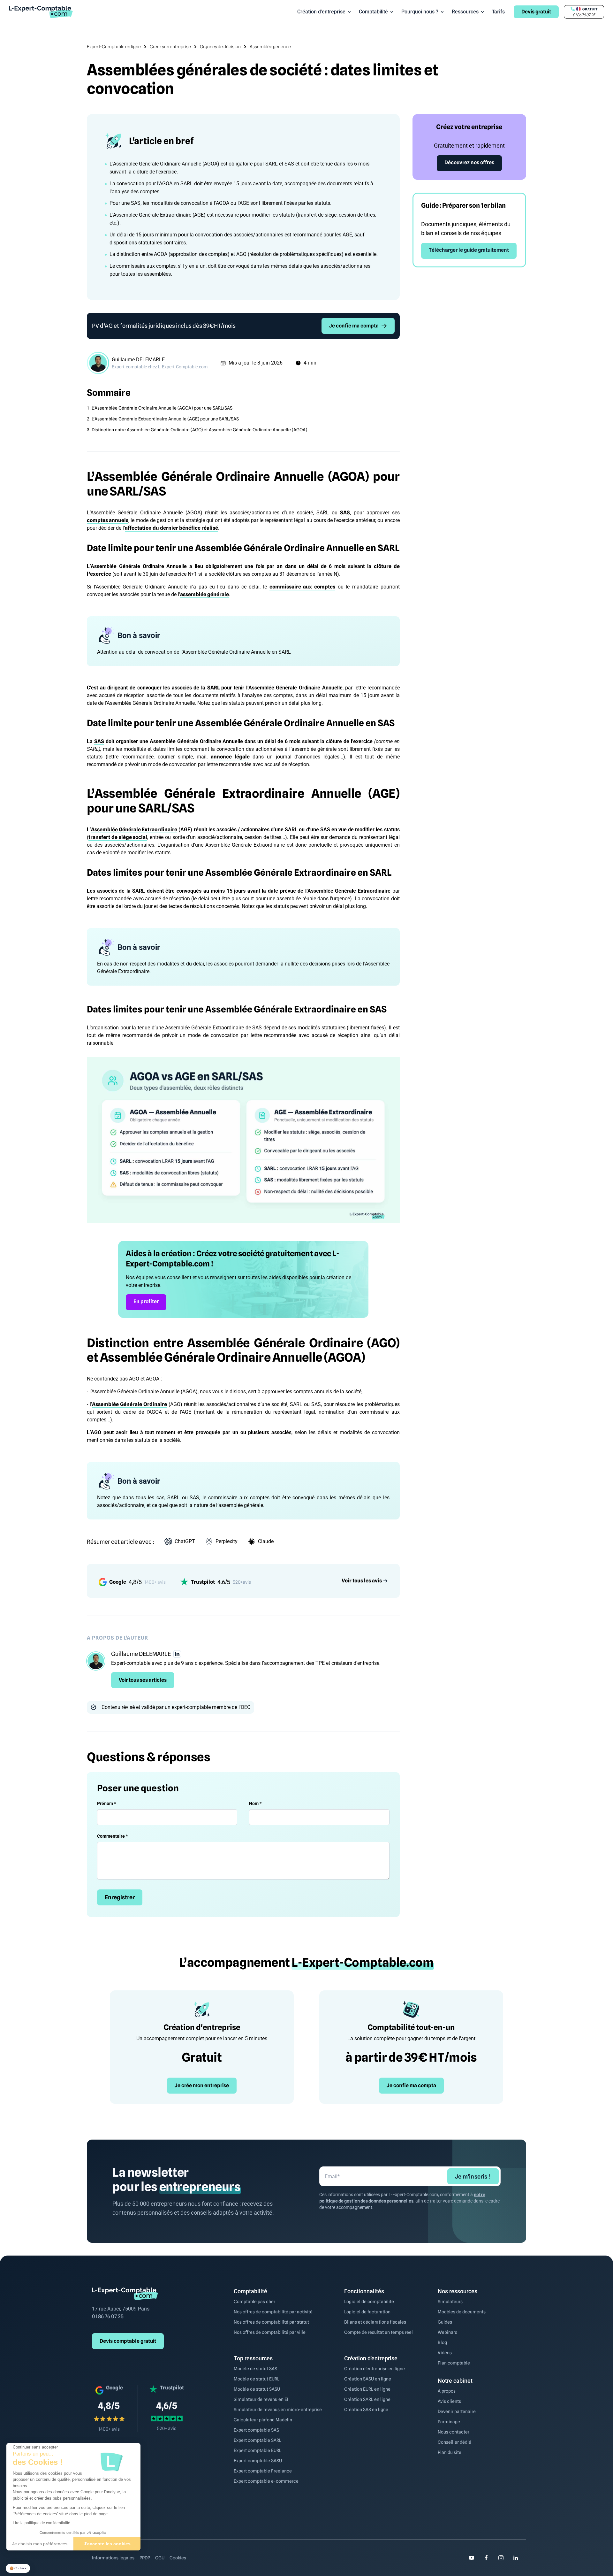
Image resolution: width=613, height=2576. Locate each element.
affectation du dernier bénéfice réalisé (171, 528)
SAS (345, 513)
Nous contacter (454, 2432)
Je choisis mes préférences (40, 2544)
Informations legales (113, 2558)
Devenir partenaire (457, 2411)
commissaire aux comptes (302, 587)
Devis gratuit (536, 12)
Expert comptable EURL (257, 2450)
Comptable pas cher (254, 2302)
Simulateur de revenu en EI (261, 2399)
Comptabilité (373, 12)
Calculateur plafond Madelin (263, 2420)
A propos (447, 2391)
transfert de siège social (118, 837)
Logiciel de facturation (367, 2312)
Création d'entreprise (321, 12)
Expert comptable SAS (256, 2430)
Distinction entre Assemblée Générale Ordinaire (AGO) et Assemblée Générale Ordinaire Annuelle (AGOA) (199, 430)
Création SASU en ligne (368, 2379)
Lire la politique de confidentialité (42, 2523)
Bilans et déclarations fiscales (375, 2322)
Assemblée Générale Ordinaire (129, 1404)
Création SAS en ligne (366, 2410)
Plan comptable (454, 2363)
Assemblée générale (270, 47)
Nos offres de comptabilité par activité (273, 2312)
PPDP (145, 2558)
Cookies (178, 2558)
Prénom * (106, 1803)
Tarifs (498, 12)
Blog (442, 2342)
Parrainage (449, 2422)
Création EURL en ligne (367, 2389)
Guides (445, 2322)
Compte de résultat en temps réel (378, 2332)
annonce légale (230, 757)
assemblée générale (204, 594)
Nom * (255, 1803)
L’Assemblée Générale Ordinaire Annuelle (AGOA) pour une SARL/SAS (162, 408)
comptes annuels (108, 520)
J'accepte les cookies (107, 2544)
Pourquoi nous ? (420, 12)
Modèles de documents (462, 2312)
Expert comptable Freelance (263, 2471)
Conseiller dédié (454, 2442)
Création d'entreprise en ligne (375, 2369)
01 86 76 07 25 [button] (584, 15)
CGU (160, 2558)
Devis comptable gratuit (128, 2341)
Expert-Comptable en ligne (114, 47)
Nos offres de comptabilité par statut (271, 2322)
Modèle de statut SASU (257, 2389)
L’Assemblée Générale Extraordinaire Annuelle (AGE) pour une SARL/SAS (165, 419)
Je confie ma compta (354, 326)
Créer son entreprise (170, 47)
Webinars (447, 2332)
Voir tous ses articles (143, 1680)
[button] (18, 2568)
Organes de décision (220, 47)
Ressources (465, 12)
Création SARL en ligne (367, 2399)
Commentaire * (112, 1836)
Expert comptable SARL (257, 2440)
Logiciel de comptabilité (369, 2302)
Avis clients (449, 2401)
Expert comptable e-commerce (266, 2481)
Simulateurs (450, 2302)
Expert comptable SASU (258, 2461)
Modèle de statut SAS (255, 2369)
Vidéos (445, 2353)
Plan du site (450, 2452)
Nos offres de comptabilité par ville (270, 2332)
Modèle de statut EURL (257, 2379)
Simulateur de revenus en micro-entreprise (278, 2410)
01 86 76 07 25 (108, 2316)
